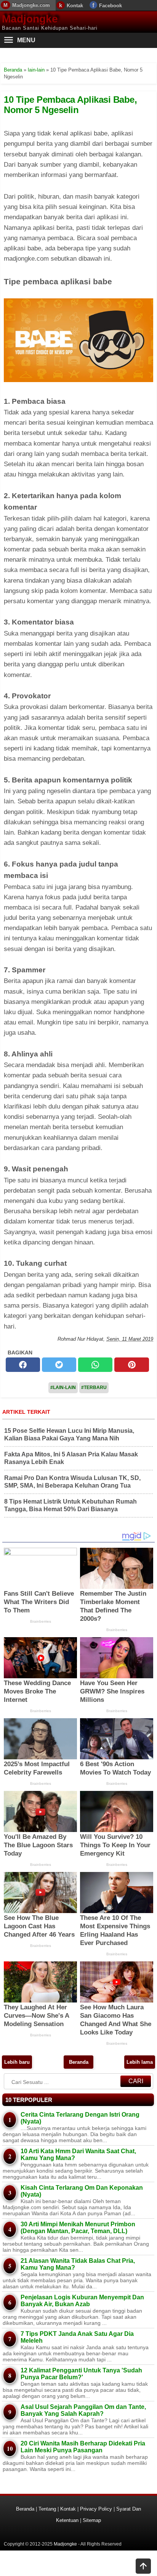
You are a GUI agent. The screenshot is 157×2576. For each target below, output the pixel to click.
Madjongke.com (31, 5)
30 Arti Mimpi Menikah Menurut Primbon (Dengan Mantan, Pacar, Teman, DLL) (78, 2228)
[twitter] (59, 1365)
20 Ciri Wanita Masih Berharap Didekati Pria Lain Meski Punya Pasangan (83, 2447)
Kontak (75, 6)
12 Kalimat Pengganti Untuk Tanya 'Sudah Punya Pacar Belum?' (81, 2374)
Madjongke (30, 19)
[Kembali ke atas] (143, 2567)
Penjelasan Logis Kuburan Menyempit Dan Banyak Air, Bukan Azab (82, 2301)
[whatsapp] (95, 1365)
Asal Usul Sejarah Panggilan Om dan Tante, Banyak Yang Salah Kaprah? (83, 2410)
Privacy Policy (96, 2509)
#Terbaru (94, 1388)
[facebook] (23, 1365)
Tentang (47, 2509)
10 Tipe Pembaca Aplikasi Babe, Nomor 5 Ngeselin (70, 104)
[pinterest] (131, 1365)
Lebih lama (140, 2062)
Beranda (79, 2062)
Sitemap (92, 2520)
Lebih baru (17, 2062)
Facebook (111, 6)
